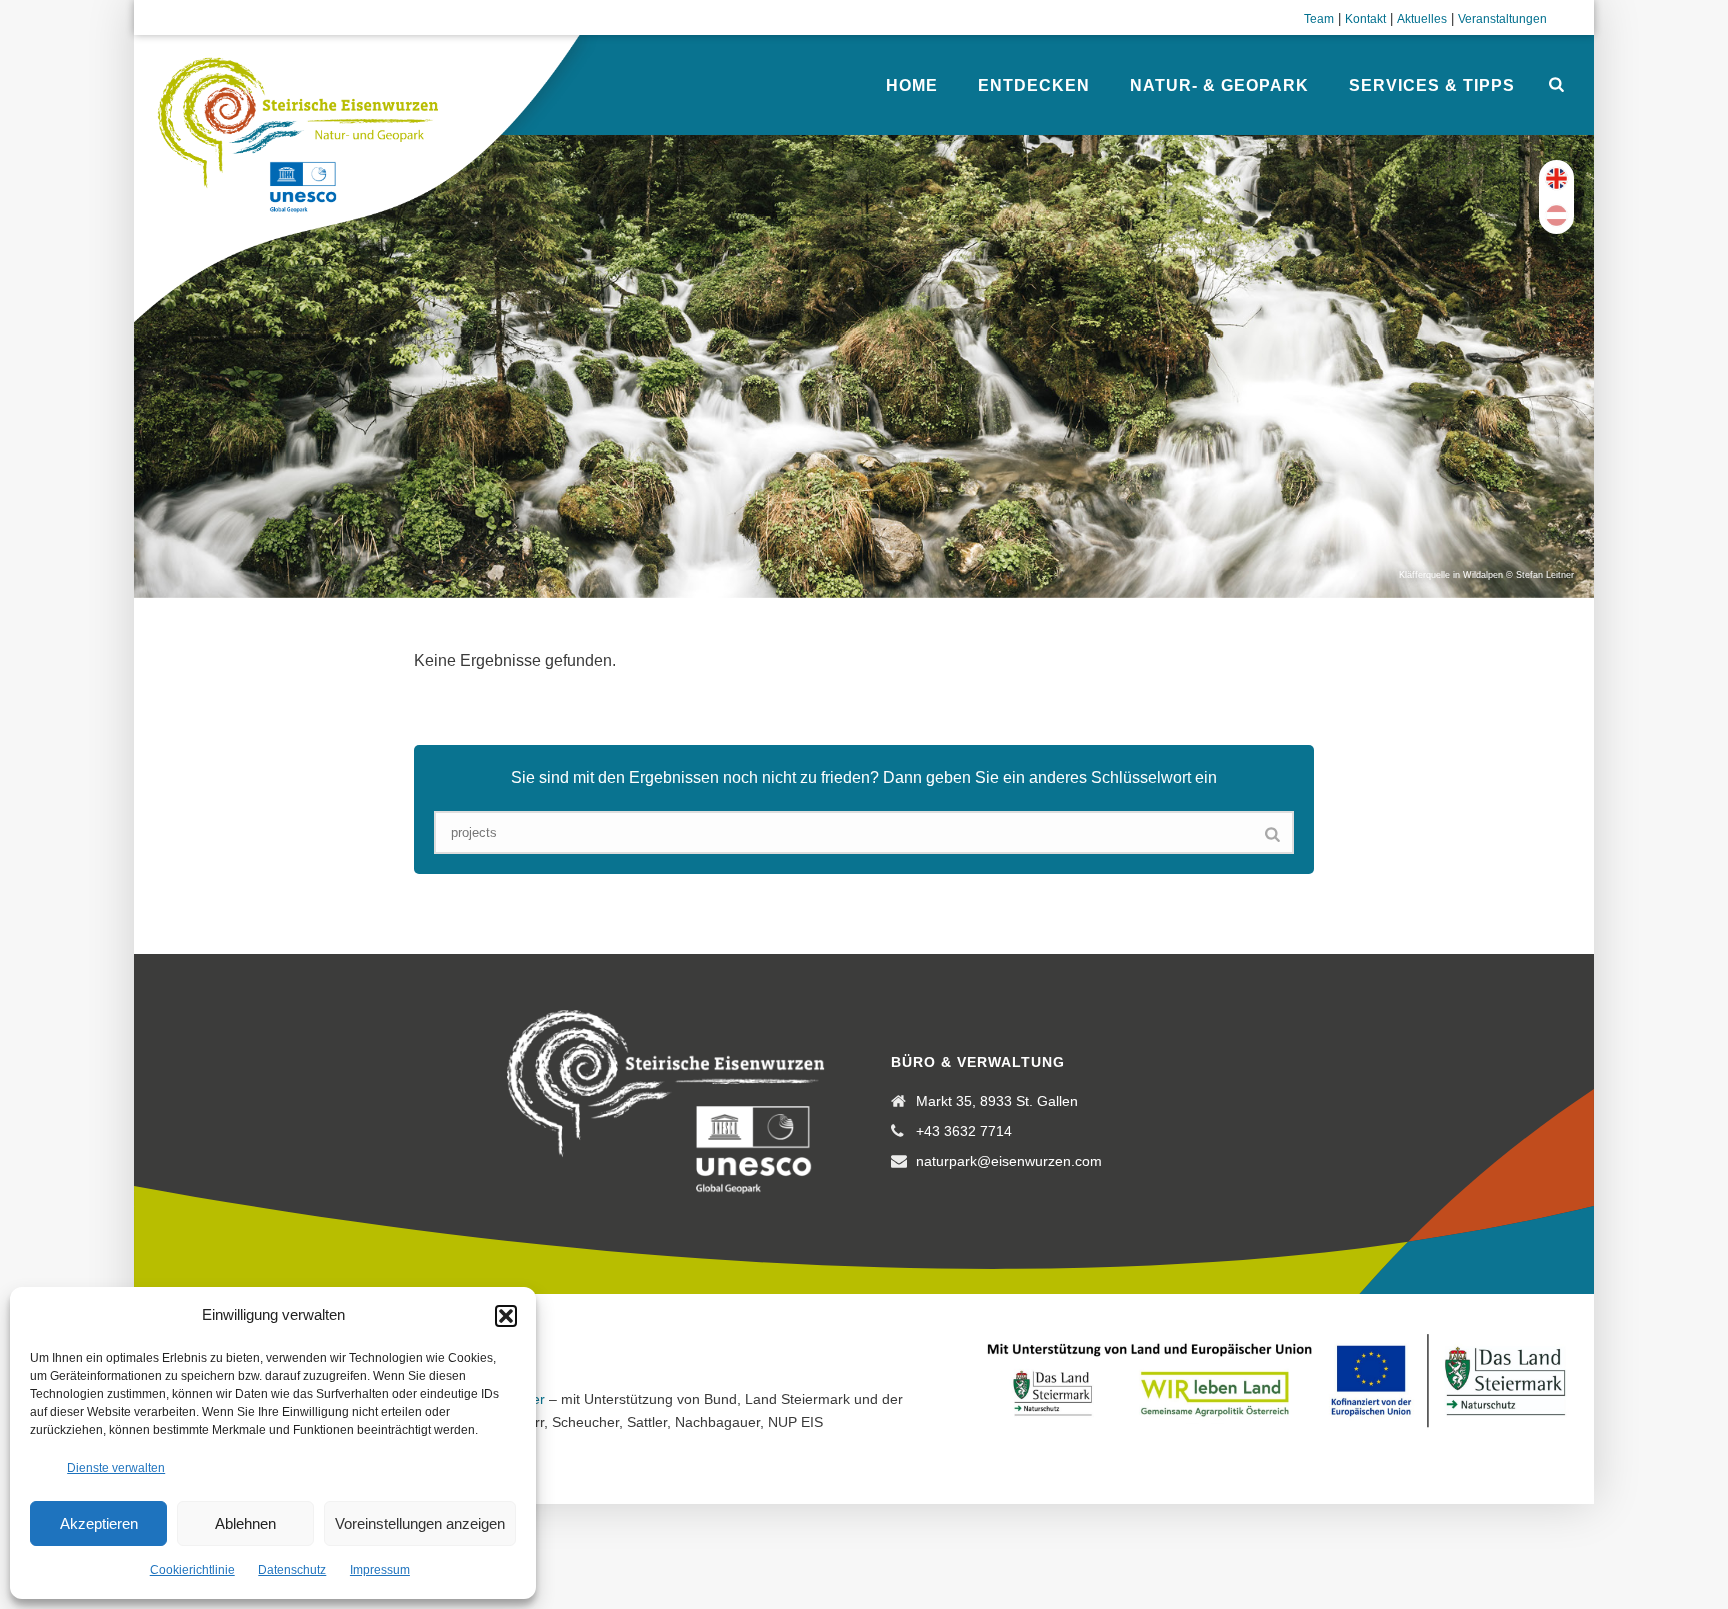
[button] (506, 1316)
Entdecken (1034, 85)
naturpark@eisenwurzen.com (1009, 1161)
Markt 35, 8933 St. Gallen (997, 1101)
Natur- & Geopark (1219, 85)
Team (1319, 19)
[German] (1556, 215)
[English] (1556, 178)
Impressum (380, 1570)
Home (912, 85)
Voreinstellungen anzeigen (420, 1523)
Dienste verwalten (116, 1468)
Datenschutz (292, 1570)
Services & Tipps (1432, 85)
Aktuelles (1422, 19)
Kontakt (1365, 19)
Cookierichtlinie (192, 1570)
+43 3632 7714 (964, 1131)
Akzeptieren (99, 1523)
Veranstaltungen (1502, 19)
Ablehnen (245, 1523)
